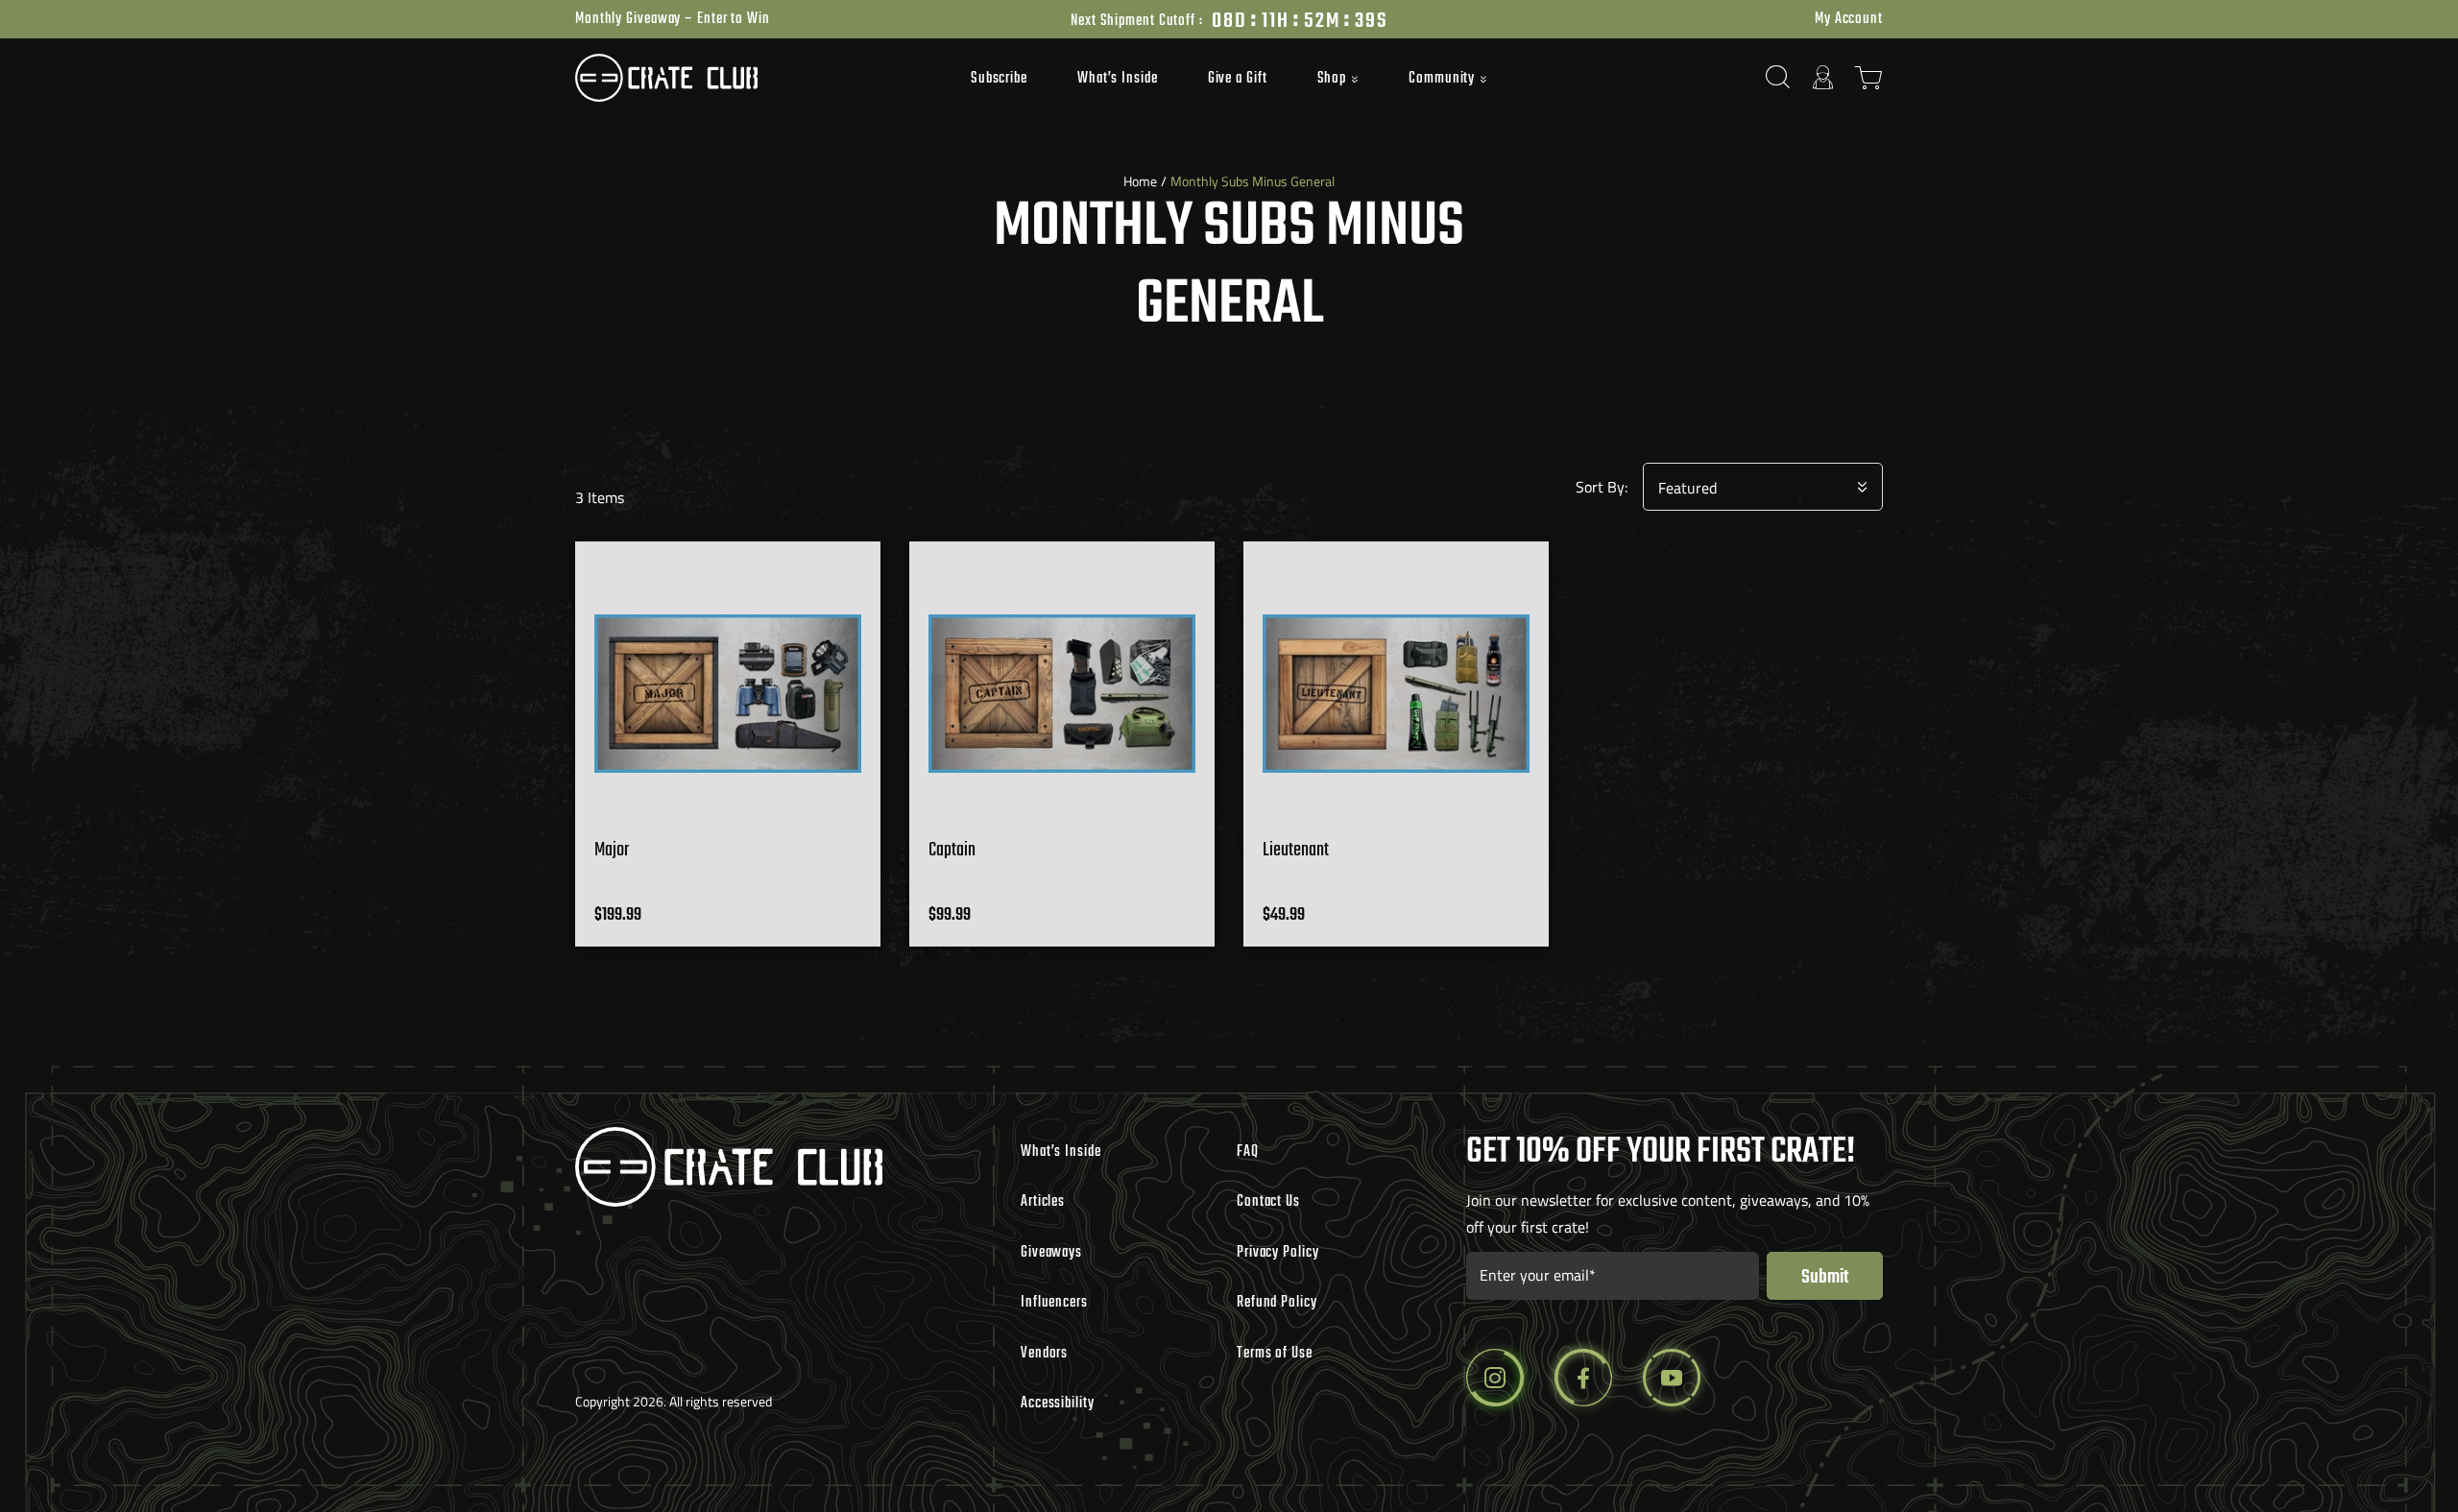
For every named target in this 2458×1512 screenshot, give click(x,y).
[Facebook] (1583, 1378)
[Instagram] (1495, 1378)
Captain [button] (952, 850)
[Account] (1823, 77)
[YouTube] (1672, 1378)
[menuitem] (999, 78)
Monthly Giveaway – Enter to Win (673, 19)
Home (1140, 181)
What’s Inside (1118, 79)
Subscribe (999, 79)
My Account (1849, 19)
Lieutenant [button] (1296, 850)
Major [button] (612, 850)
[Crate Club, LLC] (739, 78)
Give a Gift (1238, 79)
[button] (1338, 80)
